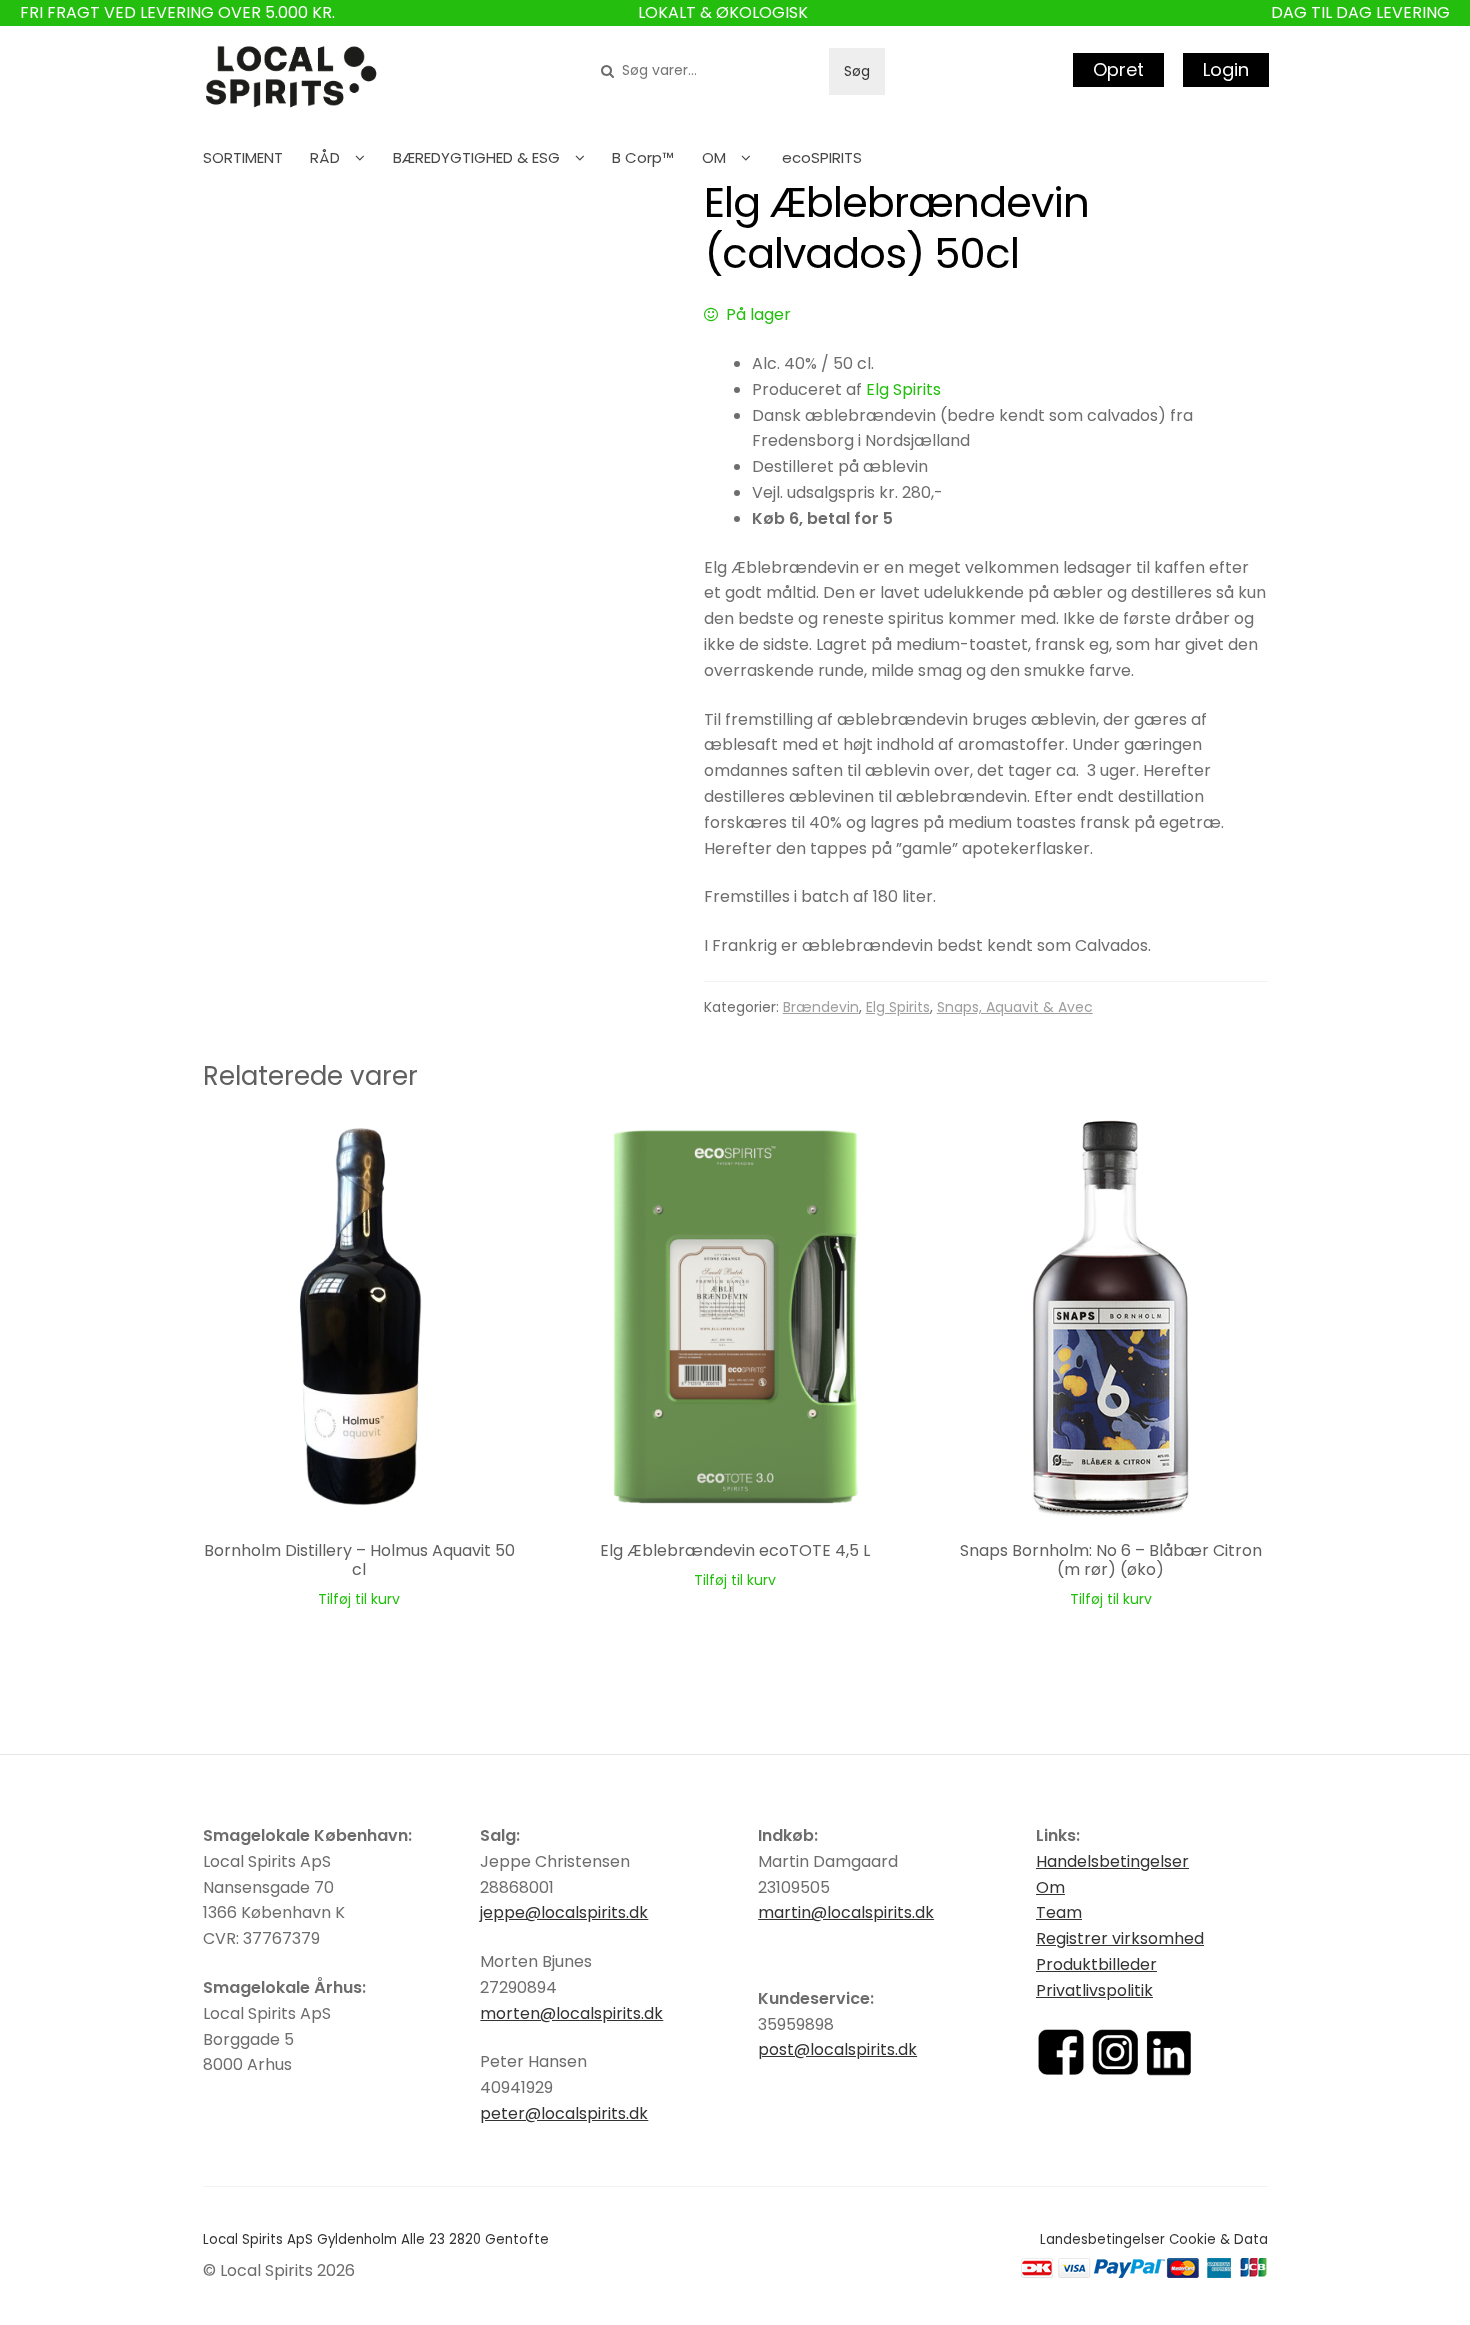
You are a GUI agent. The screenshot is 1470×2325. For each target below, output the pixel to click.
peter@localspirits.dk (564, 2113)
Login (1226, 69)
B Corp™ (643, 157)
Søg (857, 71)
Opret (1118, 69)
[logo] (291, 77)
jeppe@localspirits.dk (564, 1912)
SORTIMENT (243, 157)
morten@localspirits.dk (571, 2013)
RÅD (325, 157)
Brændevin (821, 1007)
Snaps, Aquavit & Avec (1015, 1007)
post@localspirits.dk (837, 2049)
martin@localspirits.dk (846, 1912)
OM (714, 157)
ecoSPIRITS (822, 157)
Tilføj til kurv (359, 1599)
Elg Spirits (903, 389)
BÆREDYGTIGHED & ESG (476, 157)
